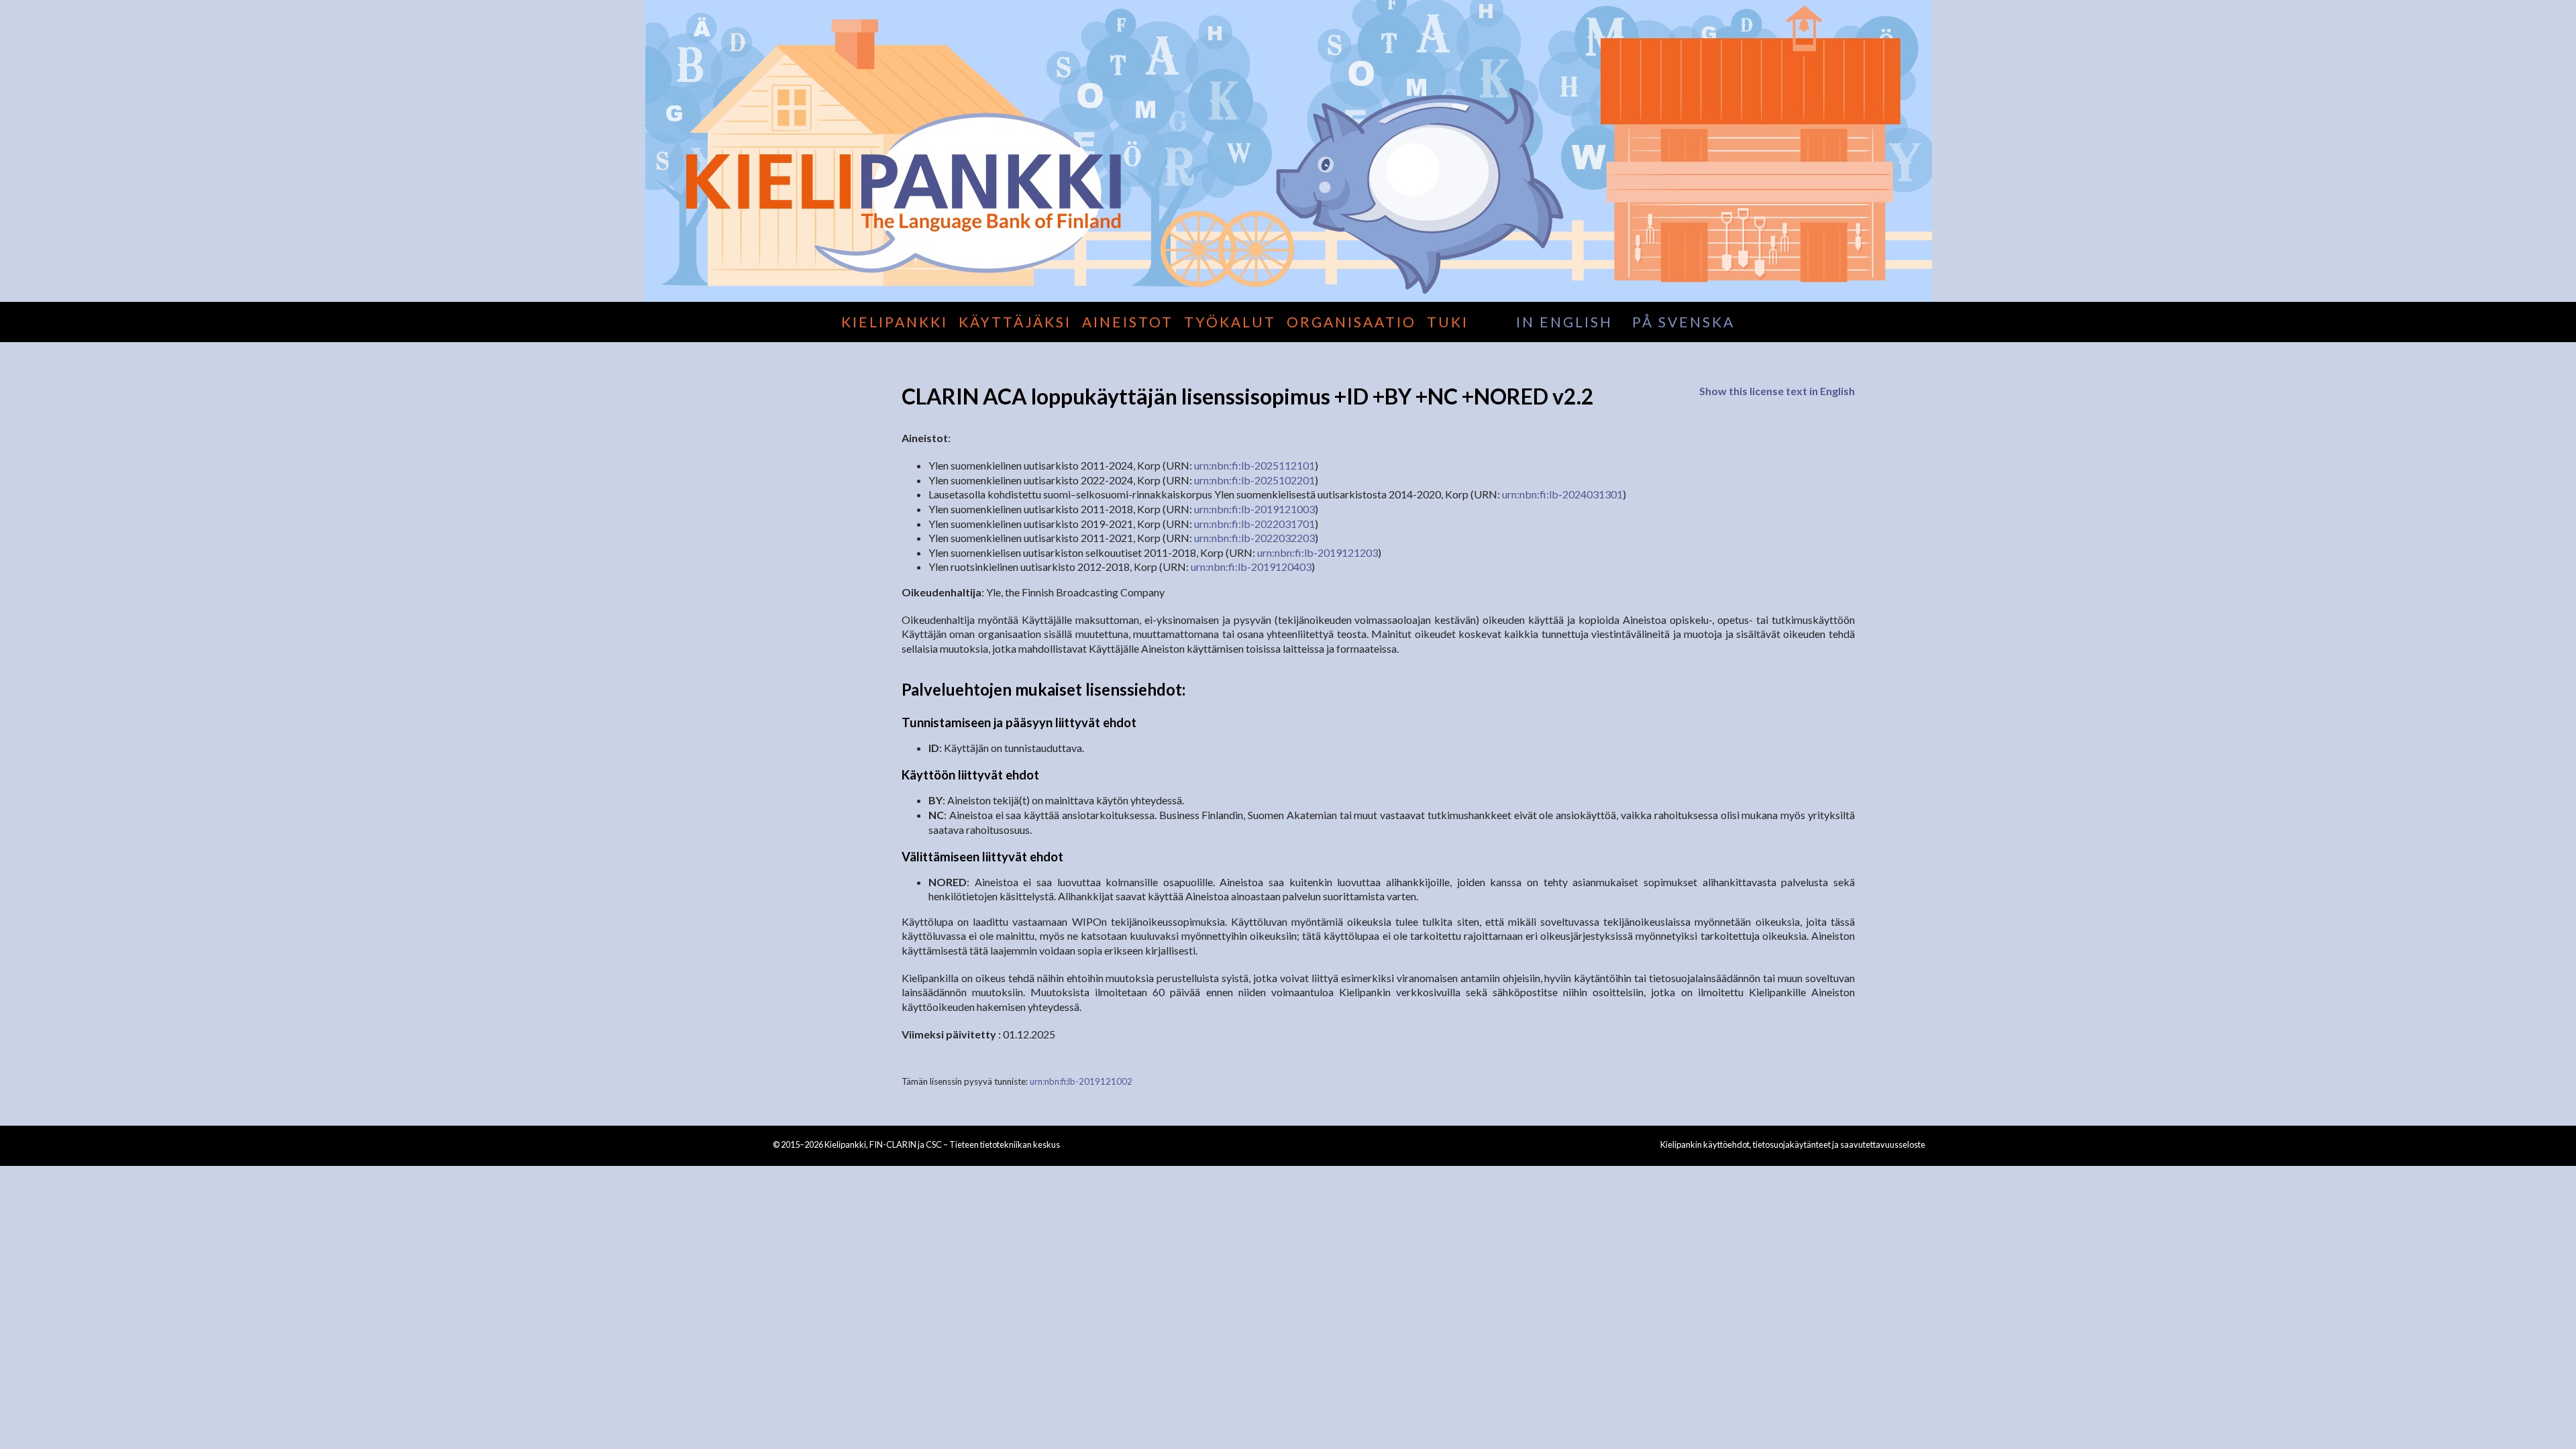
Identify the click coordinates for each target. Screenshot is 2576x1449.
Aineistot (1128, 322)
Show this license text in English (1777, 391)
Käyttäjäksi (1015, 322)
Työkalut (1230, 322)
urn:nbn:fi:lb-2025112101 (1254, 465)
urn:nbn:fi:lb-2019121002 (1081, 1081)
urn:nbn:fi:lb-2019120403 (1251, 567)
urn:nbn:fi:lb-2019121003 (1254, 509)
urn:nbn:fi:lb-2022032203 (1254, 538)
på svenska (1683, 322)
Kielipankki (895, 322)
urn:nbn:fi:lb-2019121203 (1318, 552)
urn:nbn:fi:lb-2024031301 (1562, 494)
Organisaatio (1351, 322)
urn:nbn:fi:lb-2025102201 (1254, 480)
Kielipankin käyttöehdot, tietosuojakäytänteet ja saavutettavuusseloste (1793, 1144)
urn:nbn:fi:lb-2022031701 (1254, 524)
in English (1564, 322)
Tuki (1448, 322)
